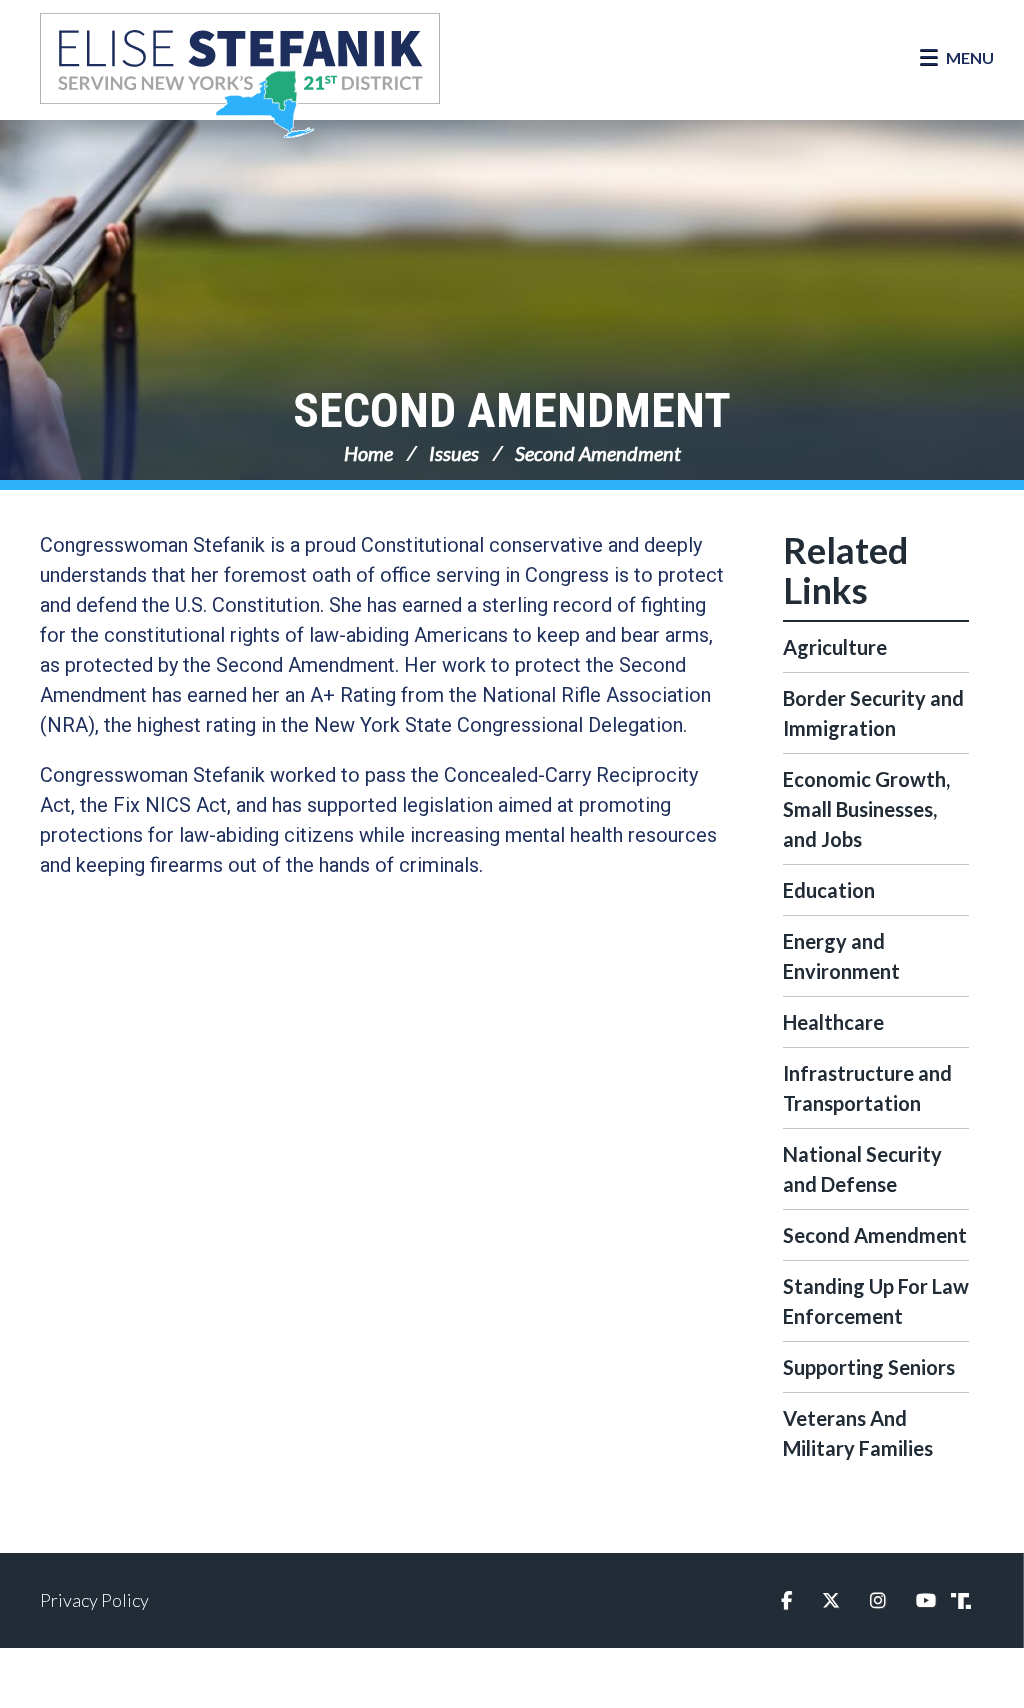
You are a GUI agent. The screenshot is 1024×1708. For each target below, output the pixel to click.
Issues (454, 453)
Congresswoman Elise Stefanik (240, 75)
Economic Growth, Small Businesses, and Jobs (866, 809)
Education (829, 890)
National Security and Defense (862, 1169)
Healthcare (833, 1022)
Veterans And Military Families (858, 1433)
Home (368, 453)
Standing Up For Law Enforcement (876, 1301)
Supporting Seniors (869, 1367)
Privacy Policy (94, 1600)
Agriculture (835, 647)
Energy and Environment (841, 956)
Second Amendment (512, 410)
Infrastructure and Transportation (867, 1088)
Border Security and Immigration (873, 713)
